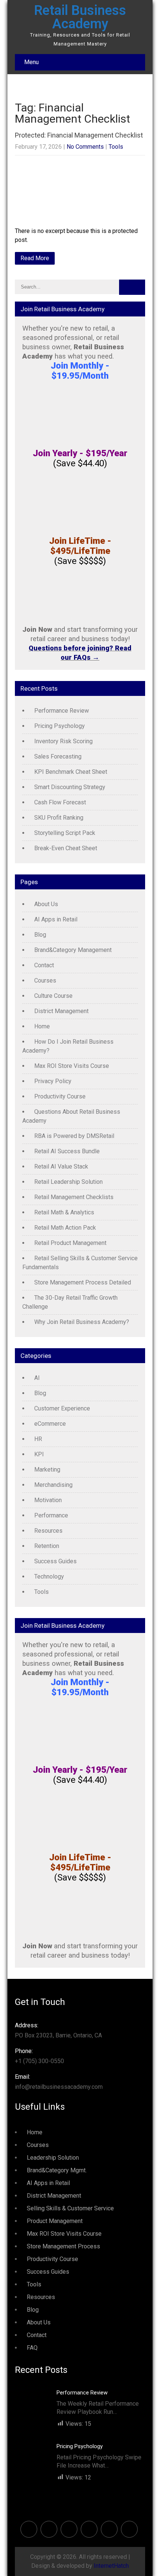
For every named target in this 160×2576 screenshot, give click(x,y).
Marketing (47, 1470)
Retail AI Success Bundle (67, 1151)
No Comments (85, 147)
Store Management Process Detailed (83, 1282)
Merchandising (53, 1485)
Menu (31, 62)
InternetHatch (111, 2566)
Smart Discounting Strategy (70, 787)
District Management (61, 1011)
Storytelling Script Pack (65, 833)
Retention (47, 1546)
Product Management (55, 2221)
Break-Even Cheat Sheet (66, 848)
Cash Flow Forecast (60, 802)
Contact (44, 965)
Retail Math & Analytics (64, 1212)
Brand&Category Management (73, 950)
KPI (39, 1454)
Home (42, 1026)
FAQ (32, 2348)
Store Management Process (63, 2246)
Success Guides (55, 1561)
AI (37, 1378)
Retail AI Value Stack (61, 1166)
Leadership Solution (53, 2158)
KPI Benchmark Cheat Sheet (71, 772)
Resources (48, 1531)
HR (38, 1439)
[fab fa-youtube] (129, 2529)
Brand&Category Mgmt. (57, 2170)
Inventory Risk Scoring (63, 741)
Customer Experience (62, 1408)
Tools (116, 147)
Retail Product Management (70, 1243)
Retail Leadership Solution (68, 1182)
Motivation (48, 1500)
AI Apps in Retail (56, 919)
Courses (45, 980)
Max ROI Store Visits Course (72, 1066)
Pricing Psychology (60, 726)
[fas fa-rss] (109, 2529)
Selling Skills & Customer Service (70, 2208)
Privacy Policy (53, 1081)
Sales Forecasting (58, 756)
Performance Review (62, 711)
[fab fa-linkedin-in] (89, 2529)
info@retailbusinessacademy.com (59, 2082)
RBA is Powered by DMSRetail (74, 1136)
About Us (46, 904)
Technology (49, 1577)
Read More (35, 258)
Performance (51, 1515)
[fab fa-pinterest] (69, 2529)
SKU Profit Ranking (59, 818)
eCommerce (50, 1424)
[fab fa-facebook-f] (29, 2529)
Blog (40, 935)
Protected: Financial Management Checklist (79, 135)
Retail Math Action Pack (65, 1228)
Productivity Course (60, 1096)
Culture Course (53, 996)
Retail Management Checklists (74, 1197)
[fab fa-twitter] (49, 2529)
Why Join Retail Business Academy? (82, 1322)
